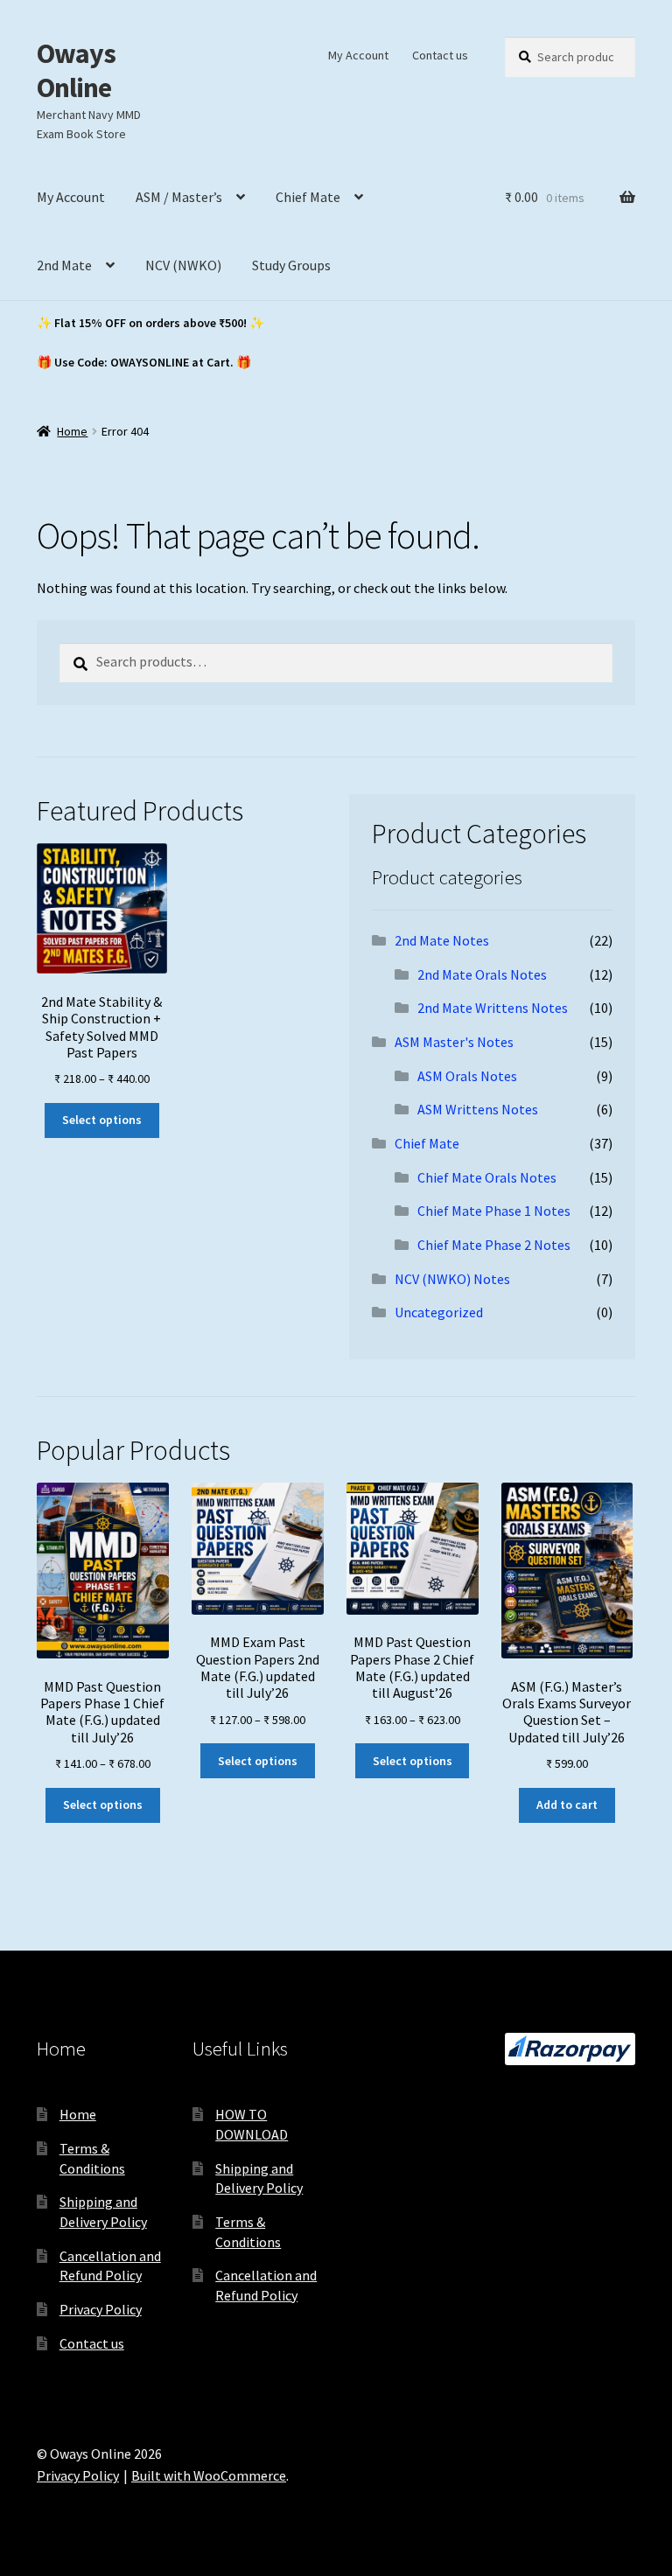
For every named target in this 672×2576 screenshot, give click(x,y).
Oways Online (76, 70)
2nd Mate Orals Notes (482, 974)
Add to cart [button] (567, 1805)
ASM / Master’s (179, 197)
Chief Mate (308, 197)
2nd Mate (64, 265)
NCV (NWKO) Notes (452, 1279)
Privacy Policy (101, 2309)
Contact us (440, 55)
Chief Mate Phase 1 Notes (494, 1211)
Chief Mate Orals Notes (487, 1177)
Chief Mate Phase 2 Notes (494, 1245)
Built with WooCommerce (209, 2475)
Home (72, 431)
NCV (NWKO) (183, 265)
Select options (102, 1120)
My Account (358, 55)
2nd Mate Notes (442, 940)
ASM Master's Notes (454, 1042)
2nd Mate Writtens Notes (493, 1008)
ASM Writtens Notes (478, 1109)
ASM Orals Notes (467, 1076)
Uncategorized (439, 1312)
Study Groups (291, 265)
